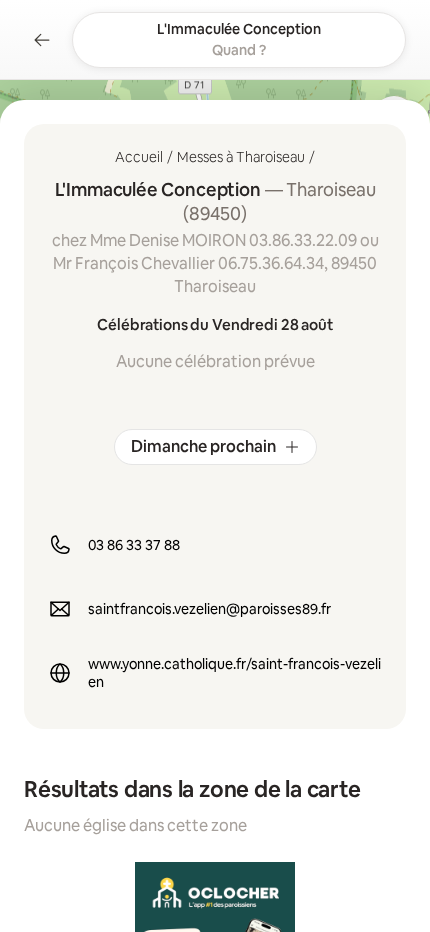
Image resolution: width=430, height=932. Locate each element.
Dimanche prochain (203, 446)
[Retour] (42, 40)
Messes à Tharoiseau (241, 157)
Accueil (139, 157)
